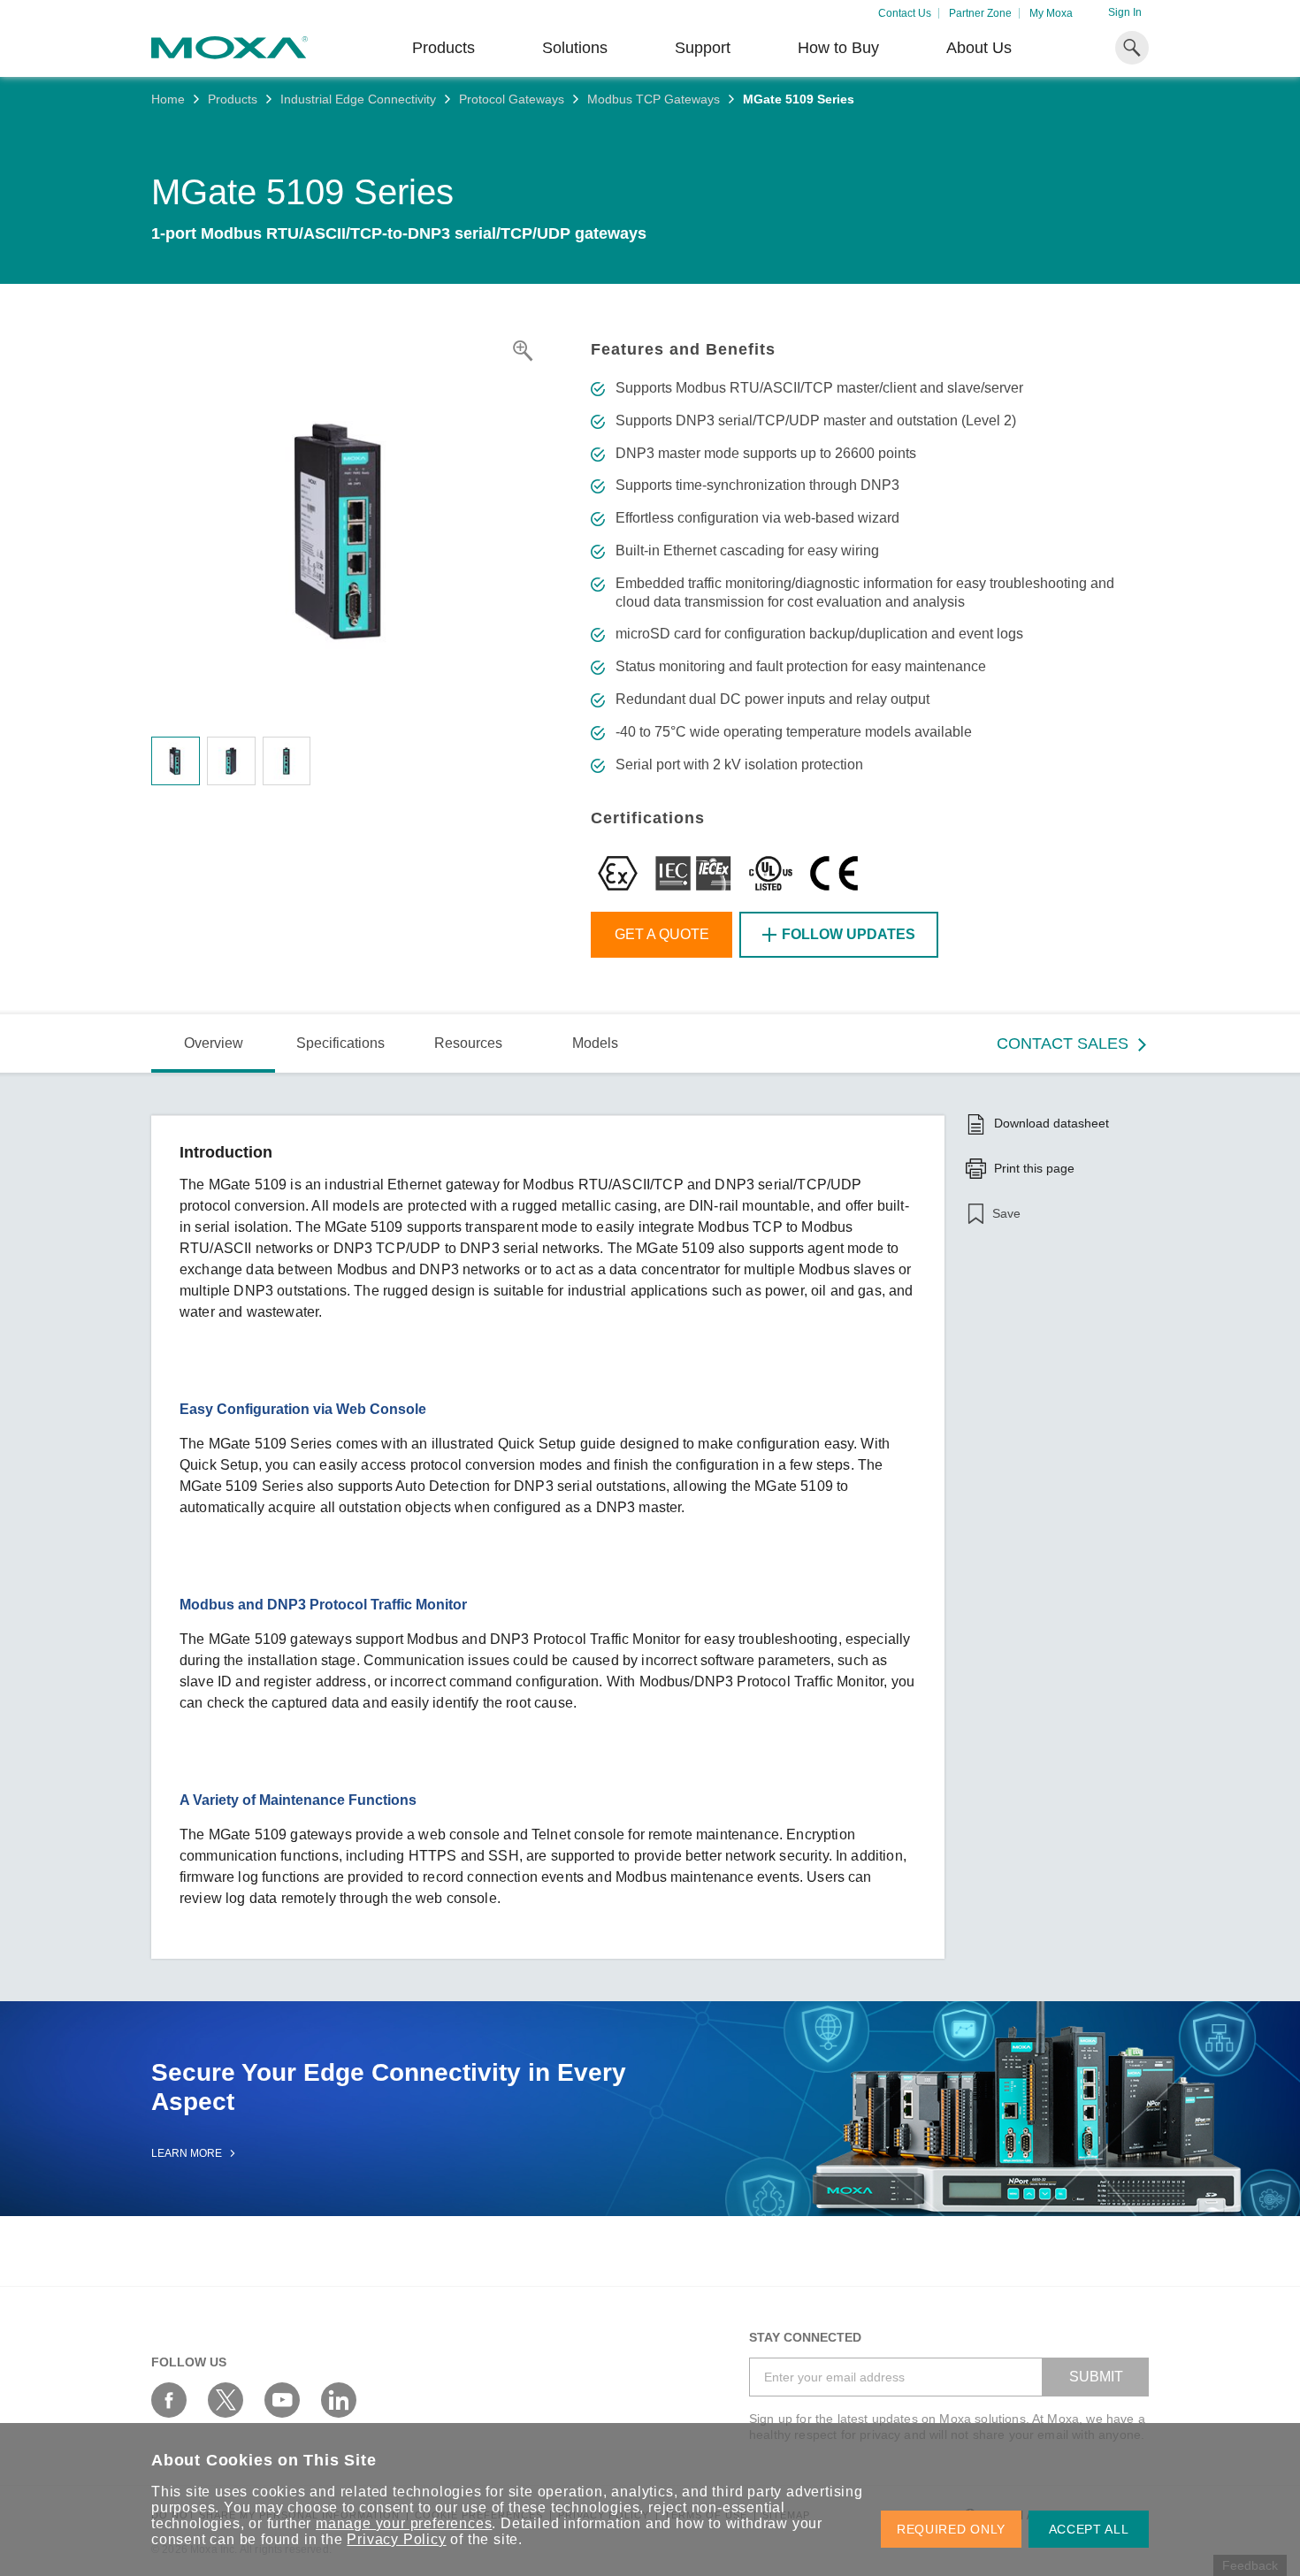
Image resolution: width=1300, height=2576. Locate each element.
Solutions (575, 48)
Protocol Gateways (512, 99)
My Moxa (1051, 13)
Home (168, 99)
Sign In (1125, 12)
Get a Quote (662, 934)
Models (595, 1043)
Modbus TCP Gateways (654, 99)
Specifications (340, 1043)
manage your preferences (404, 2523)
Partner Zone (980, 13)
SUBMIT (1096, 2377)
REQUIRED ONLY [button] (951, 2529)
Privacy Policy (396, 2539)
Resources (468, 1043)
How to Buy (838, 48)
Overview (214, 1043)
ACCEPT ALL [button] (1089, 2529)
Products (233, 99)
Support (703, 48)
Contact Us (905, 13)
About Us (979, 48)
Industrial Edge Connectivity (358, 99)
